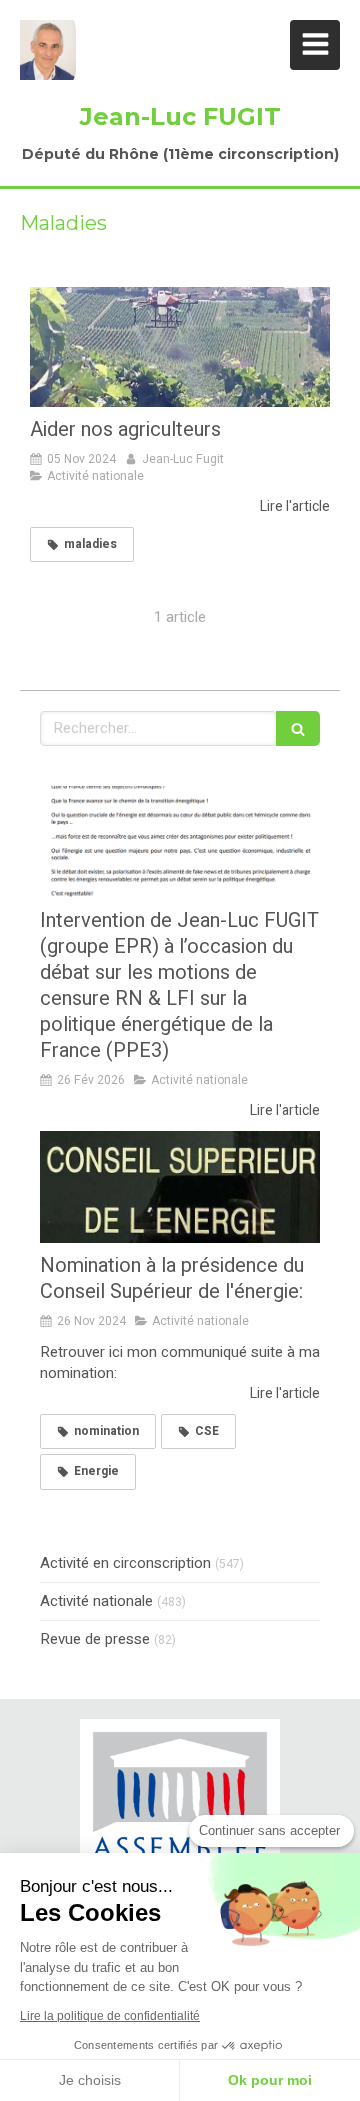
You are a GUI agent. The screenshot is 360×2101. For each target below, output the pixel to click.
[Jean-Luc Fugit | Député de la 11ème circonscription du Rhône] (48, 50)
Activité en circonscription (125, 1563)
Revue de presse (95, 1639)
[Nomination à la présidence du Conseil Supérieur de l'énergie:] (180, 1187)
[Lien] (180, 1809)
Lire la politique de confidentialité (110, 2016)
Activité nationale (96, 1601)
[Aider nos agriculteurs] (180, 347)
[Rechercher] (298, 728)
